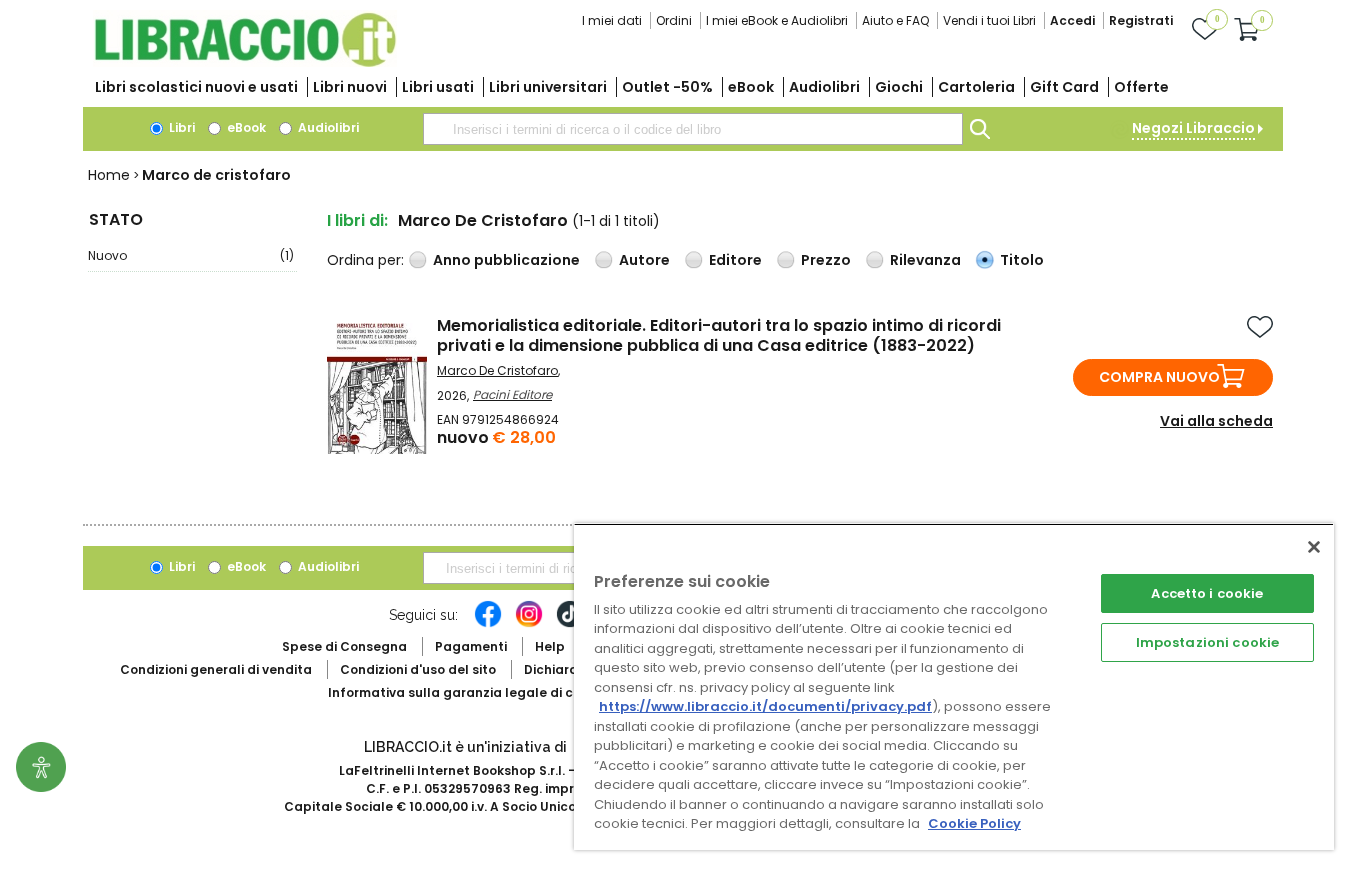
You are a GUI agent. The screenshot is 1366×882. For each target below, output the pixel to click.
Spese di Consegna (344, 646)
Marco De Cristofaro (497, 370)
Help (550, 646)
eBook (751, 87)
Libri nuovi (350, 87)
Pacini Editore (512, 394)
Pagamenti (471, 646)
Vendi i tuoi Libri (989, 20)
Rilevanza (925, 260)
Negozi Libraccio (1193, 128)
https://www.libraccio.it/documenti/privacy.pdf (765, 706)
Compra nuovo (1159, 377)
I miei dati (612, 20)
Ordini (674, 20)
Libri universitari (548, 87)
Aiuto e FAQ (895, 20)
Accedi (1072, 20)
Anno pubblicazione (506, 260)
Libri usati (438, 87)
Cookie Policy (974, 823)
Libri (180, 127)
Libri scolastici (196, 87)
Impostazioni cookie (1207, 642)
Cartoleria (976, 87)
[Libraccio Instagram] (529, 624)
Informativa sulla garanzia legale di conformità (483, 692)
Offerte (1141, 87)
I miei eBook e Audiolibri (777, 20)
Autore (644, 260)
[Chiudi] (1314, 547)
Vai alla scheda (1216, 421)
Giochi (899, 87)
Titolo (1022, 260)
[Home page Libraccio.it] (245, 62)
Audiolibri (824, 87)
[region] (954, 686)
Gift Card (1064, 87)
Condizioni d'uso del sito (418, 669)
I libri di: (357, 220)
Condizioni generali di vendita (216, 669)
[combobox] (693, 129)
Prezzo (826, 260)
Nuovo (191, 255)
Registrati (1141, 20)
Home (109, 175)
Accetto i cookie (1207, 593)
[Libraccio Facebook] (488, 624)
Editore (735, 260)
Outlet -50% (667, 87)
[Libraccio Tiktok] (570, 624)
